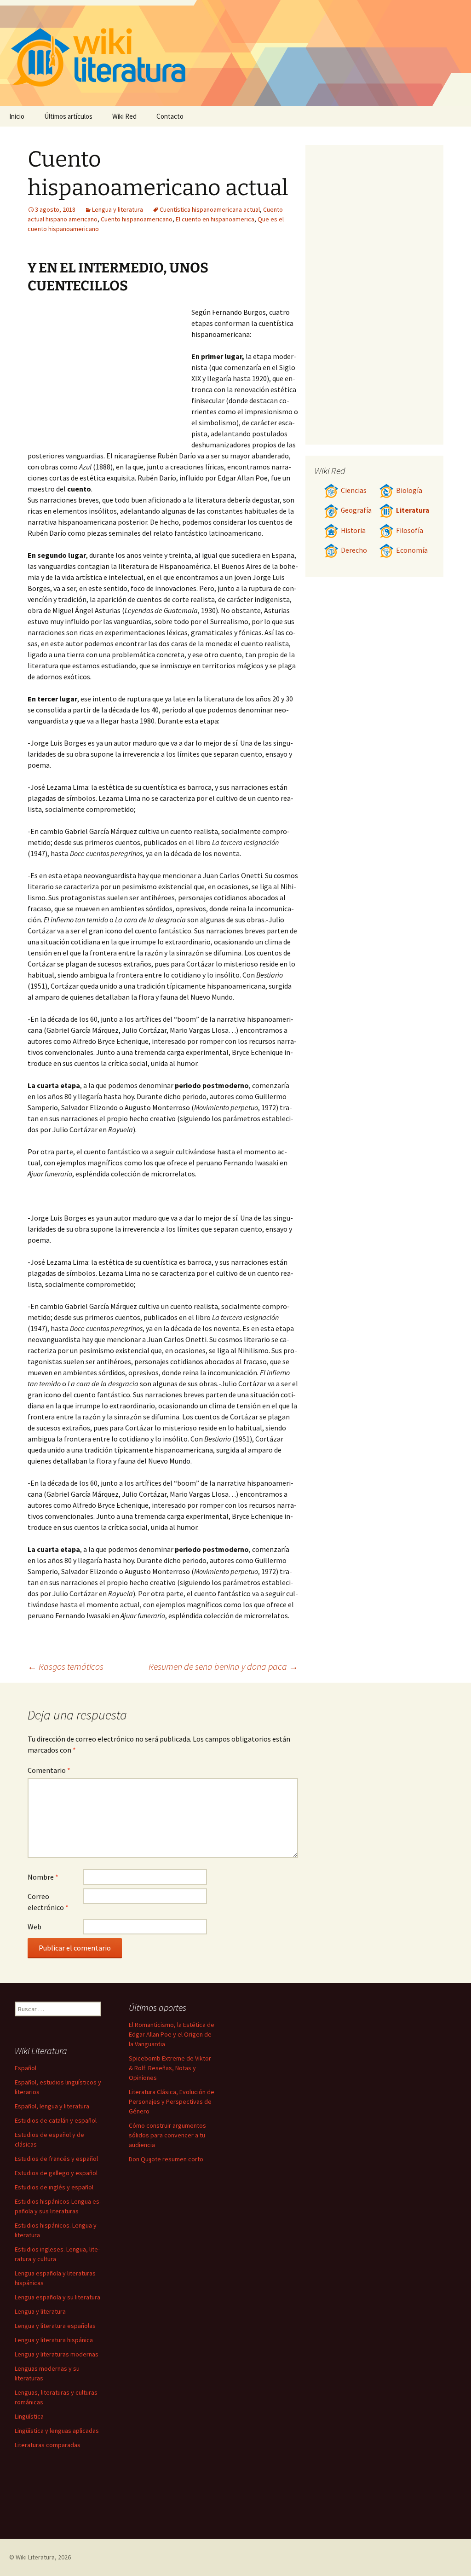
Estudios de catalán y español (56, 2120)
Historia (353, 530)
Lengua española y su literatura (57, 2297)
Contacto (170, 116)
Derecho (354, 550)
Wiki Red (124, 116)
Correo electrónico (48, 1902)
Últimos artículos (68, 116)
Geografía (356, 510)
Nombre (43, 1877)
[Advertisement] (109, 376)
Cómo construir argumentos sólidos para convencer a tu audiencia (167, 2135)
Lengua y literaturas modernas (57, 2354)
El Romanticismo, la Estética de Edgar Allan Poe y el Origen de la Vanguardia (172, 2034)
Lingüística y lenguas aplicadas (57, 2431)
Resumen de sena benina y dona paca (223, 1666)
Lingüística (29, 2416)
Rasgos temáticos (66, 1666)
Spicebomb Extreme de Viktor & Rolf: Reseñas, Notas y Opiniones (170, 2068)
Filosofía (410, 530)
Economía (412, 550)
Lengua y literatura (118, 209)
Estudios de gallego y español (56, 2173)
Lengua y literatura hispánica (54, 2340)
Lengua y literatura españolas (55, 2326)
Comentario (49, 1770)
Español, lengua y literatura (52, 2106)
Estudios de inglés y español (54, 2187)
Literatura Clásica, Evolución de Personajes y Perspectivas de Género (172, 2101)
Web (34, 1927)
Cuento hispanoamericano (137, 219)
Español (26, 2068)
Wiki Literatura (35, 2557)
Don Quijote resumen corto (166, 2159)
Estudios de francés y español (56, 2159)
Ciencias (354, 490)
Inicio (17, 116)
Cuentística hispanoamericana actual (210, 209)
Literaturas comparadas (48, 2445)
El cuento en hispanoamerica (215, 219)
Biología (409, 490)
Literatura (413, 510)
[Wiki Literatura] (235, 53)
